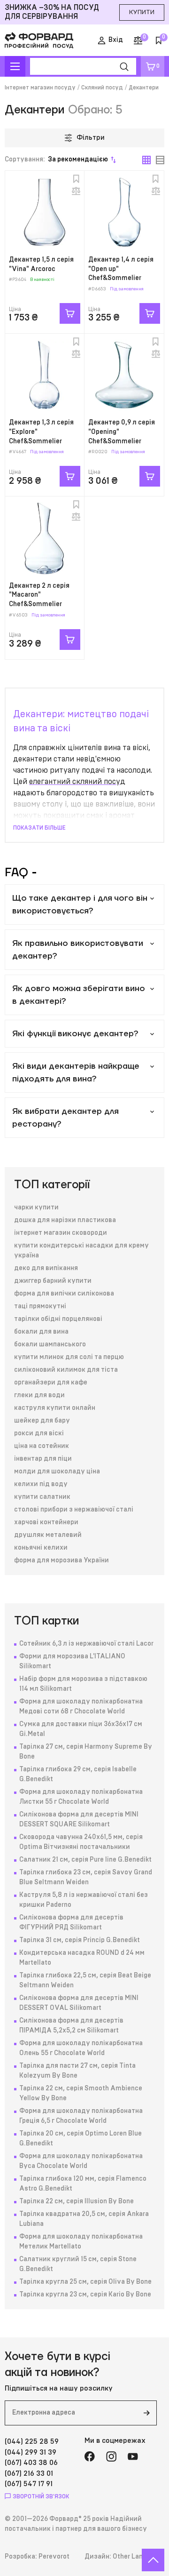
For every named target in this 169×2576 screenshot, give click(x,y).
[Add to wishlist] (76, 179)
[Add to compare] (76, 191)
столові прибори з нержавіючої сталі (74, 1510)
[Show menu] (15, 66)
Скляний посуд (102, 88)
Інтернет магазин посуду (40, 88)
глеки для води (39, 1395)
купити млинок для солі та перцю (69, 1357)
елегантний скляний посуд (77, 782)
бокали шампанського (50, 1344)
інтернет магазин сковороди (61, 1233)
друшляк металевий (48, 1535)
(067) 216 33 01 (29, 2474)
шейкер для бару (42, 1421)
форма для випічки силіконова (64, 1294)
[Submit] (146, 2413)
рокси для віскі (39, 1433)
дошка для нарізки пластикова (65, 1220)
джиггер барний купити (53, 1281)
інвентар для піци (43, 1459)
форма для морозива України (61, 1560)
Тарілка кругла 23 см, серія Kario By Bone (85, 2295)
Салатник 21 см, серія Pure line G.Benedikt (85, 1860)
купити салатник (42, 1497)
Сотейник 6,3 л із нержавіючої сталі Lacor (86, 1644)
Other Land (130, 2557)
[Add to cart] (70, 313)
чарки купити (36, 1208)
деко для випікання (46, 1268)
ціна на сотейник (42, 1446)
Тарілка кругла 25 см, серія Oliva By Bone (85, 2282)
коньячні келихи (41, 1548)
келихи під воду (41, 1484)
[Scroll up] (153, 2560)
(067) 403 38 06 (31, 2463)
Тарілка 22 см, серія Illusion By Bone (77, 2201)
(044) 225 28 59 (32, 2442)
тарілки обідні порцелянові (58, 1319)
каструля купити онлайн (55, 1408)
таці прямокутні (40, 1306)
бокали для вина (41, 1332)
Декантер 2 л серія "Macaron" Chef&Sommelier (39, 595)
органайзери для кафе (51, 1383)
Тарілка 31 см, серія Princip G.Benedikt (80, 1940)
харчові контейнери (46, 1522)
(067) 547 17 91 (29, 2484)
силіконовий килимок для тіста (66, 1370)
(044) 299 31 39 (31, 2452)
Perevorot (54, 2557)
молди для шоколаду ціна (57, 1472)
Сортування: (56, 160)
